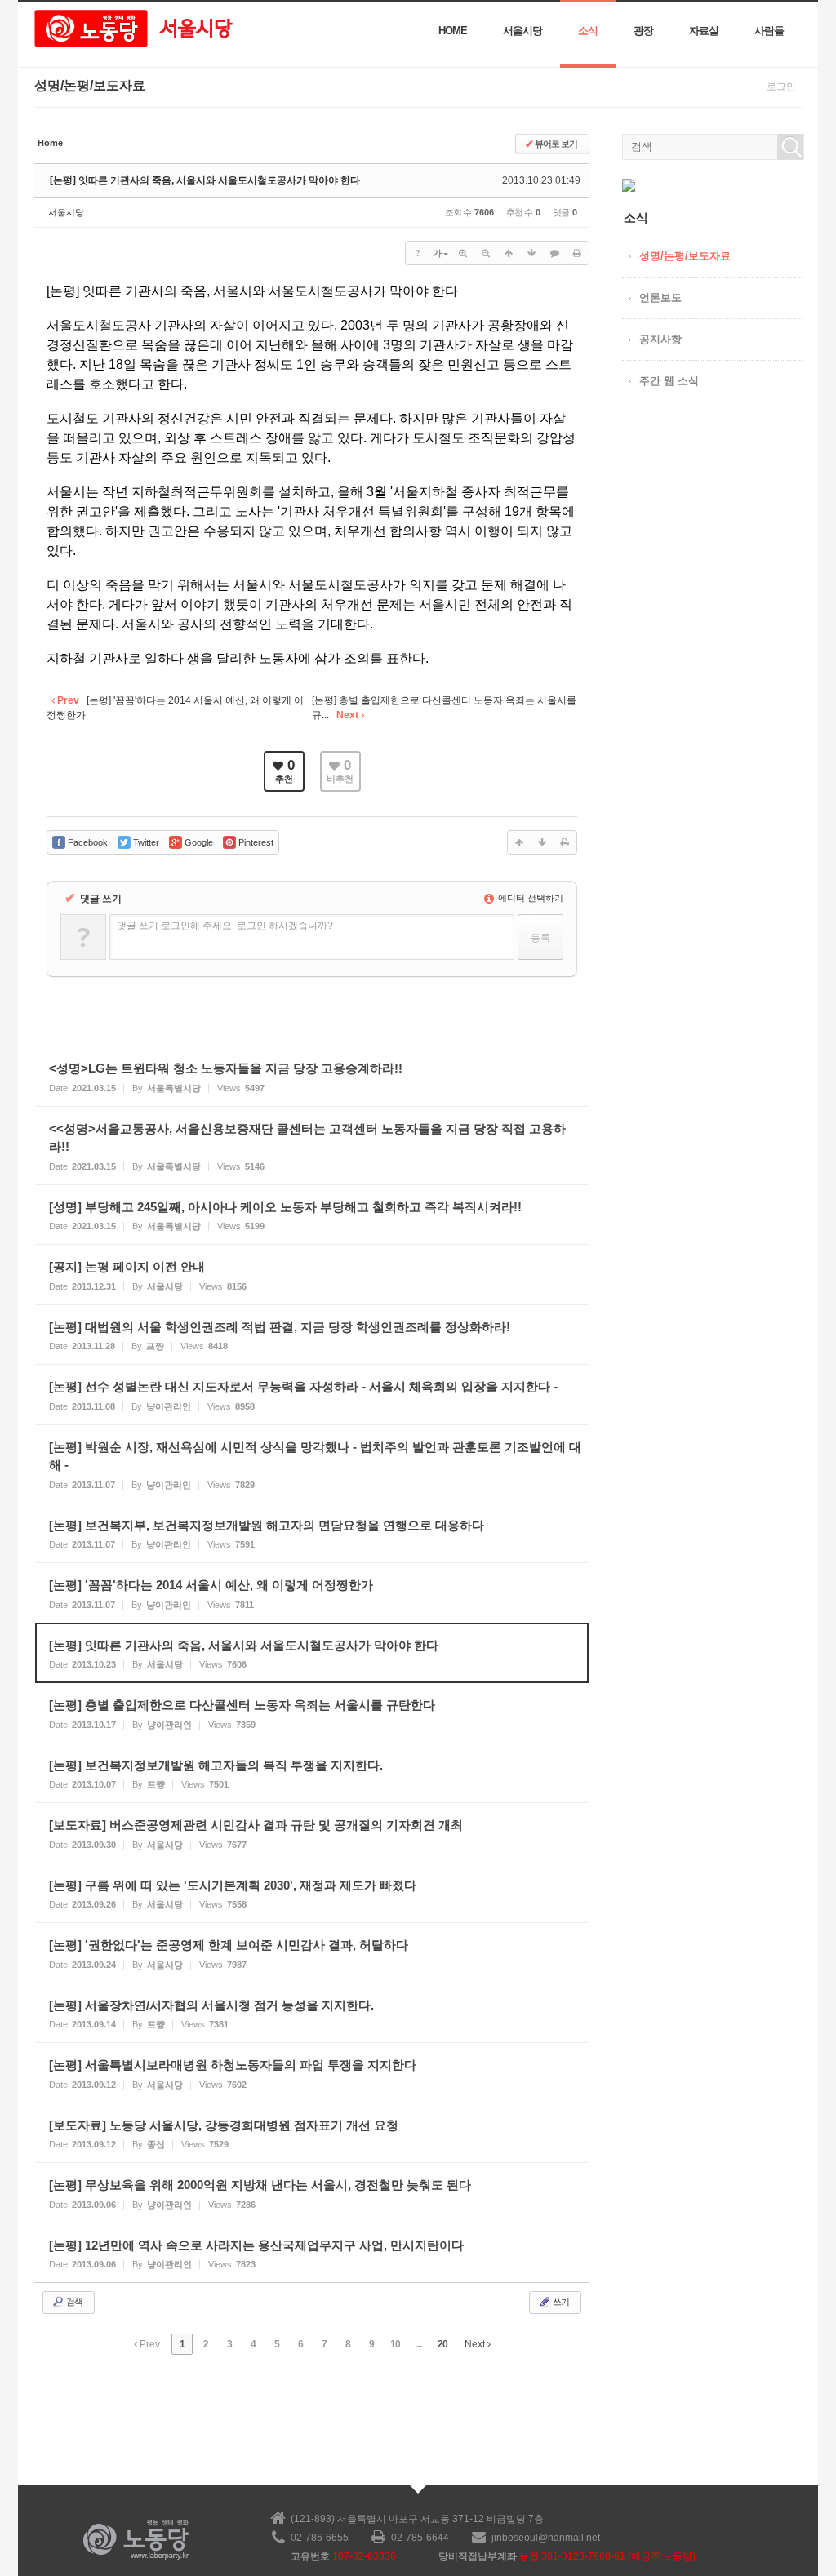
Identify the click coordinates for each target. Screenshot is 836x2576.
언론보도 (660, 298)
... (419, 2344)
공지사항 (660, 339)
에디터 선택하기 (529, 898)
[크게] (463, 253)
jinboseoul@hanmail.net (546, 2538)
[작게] (486, 253)
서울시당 (522, 31)
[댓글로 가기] (554, 253)
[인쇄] (577, 253)
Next (476, 2344)
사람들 (769, 31)
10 (395, 2344)
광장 (643, 31)
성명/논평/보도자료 (685, 256)
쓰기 (560, 2302)
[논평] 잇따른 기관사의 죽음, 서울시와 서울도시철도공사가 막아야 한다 (205, 180)
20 (442, 2344)
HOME (453, 31)
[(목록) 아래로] (531, 253)
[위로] (509, 253)
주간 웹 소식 (669, 381)
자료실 (704, 31)
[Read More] (312, 1076)
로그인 (781, 87)
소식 (588, 31)
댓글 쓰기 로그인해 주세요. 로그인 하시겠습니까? (225, 926)
